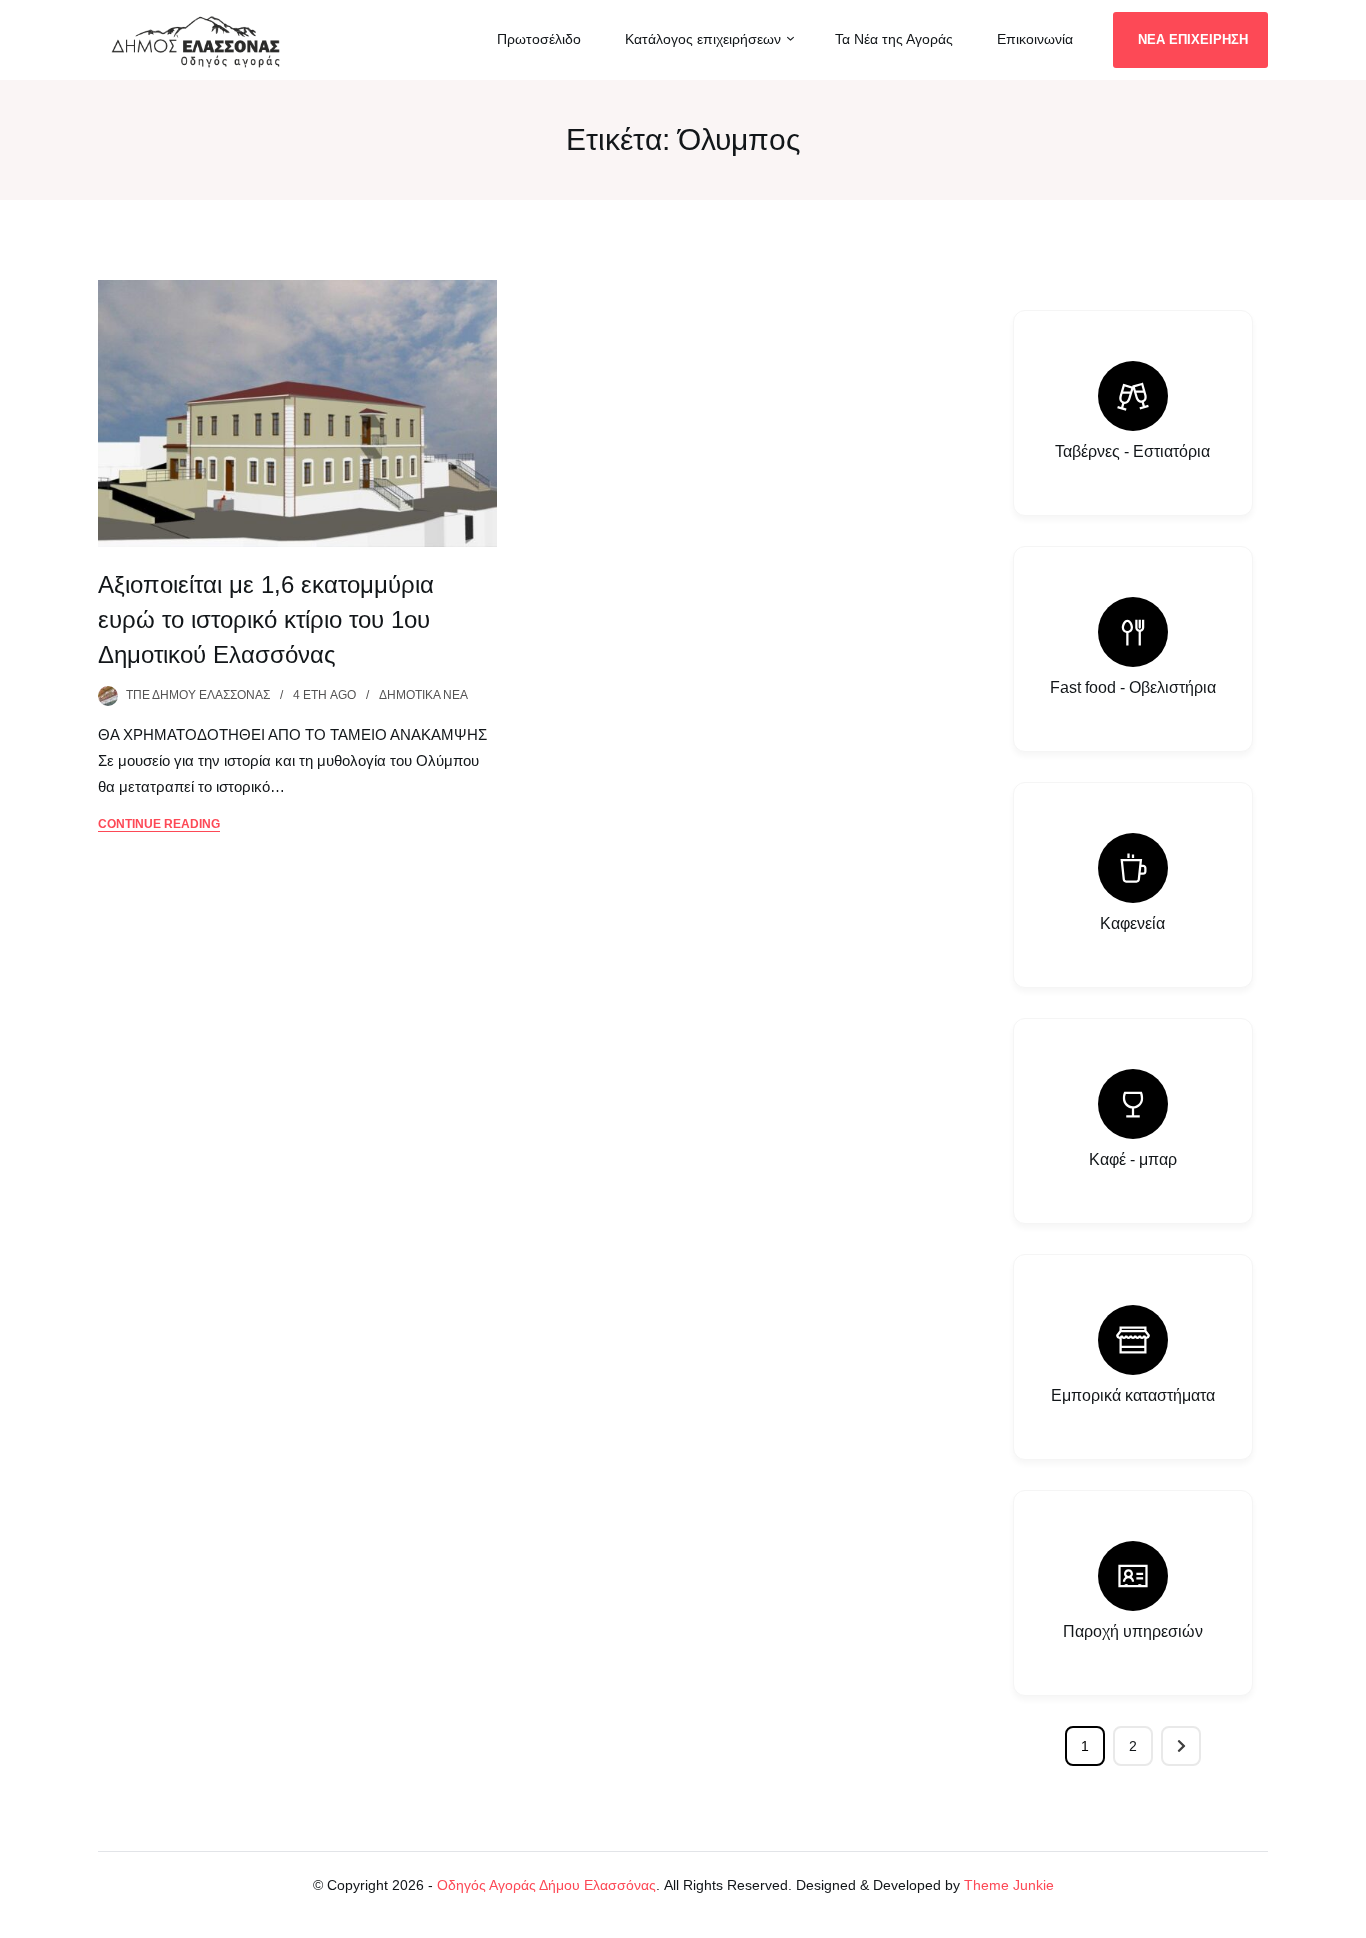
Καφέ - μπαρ (1133, 1159)
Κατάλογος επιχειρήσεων (703, 39)
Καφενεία (1132, 923)
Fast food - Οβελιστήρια (1133, 687)
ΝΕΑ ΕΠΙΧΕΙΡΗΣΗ (1193, 39)
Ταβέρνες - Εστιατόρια (1132, 451)
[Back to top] (1346, 1918)
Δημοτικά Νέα (423, 695)
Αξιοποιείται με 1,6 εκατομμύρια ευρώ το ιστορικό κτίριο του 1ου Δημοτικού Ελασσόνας (266, 619)
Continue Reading (159, 824)
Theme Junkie (1009, 1885)
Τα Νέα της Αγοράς (894, 39)
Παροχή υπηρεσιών (1133, 1631)
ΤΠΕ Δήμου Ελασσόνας (198, 695)
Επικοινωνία (1035, 39)
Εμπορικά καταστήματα (1133, 1395)
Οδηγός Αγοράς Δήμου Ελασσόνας (546, 1885)
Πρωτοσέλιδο (539, 39)
